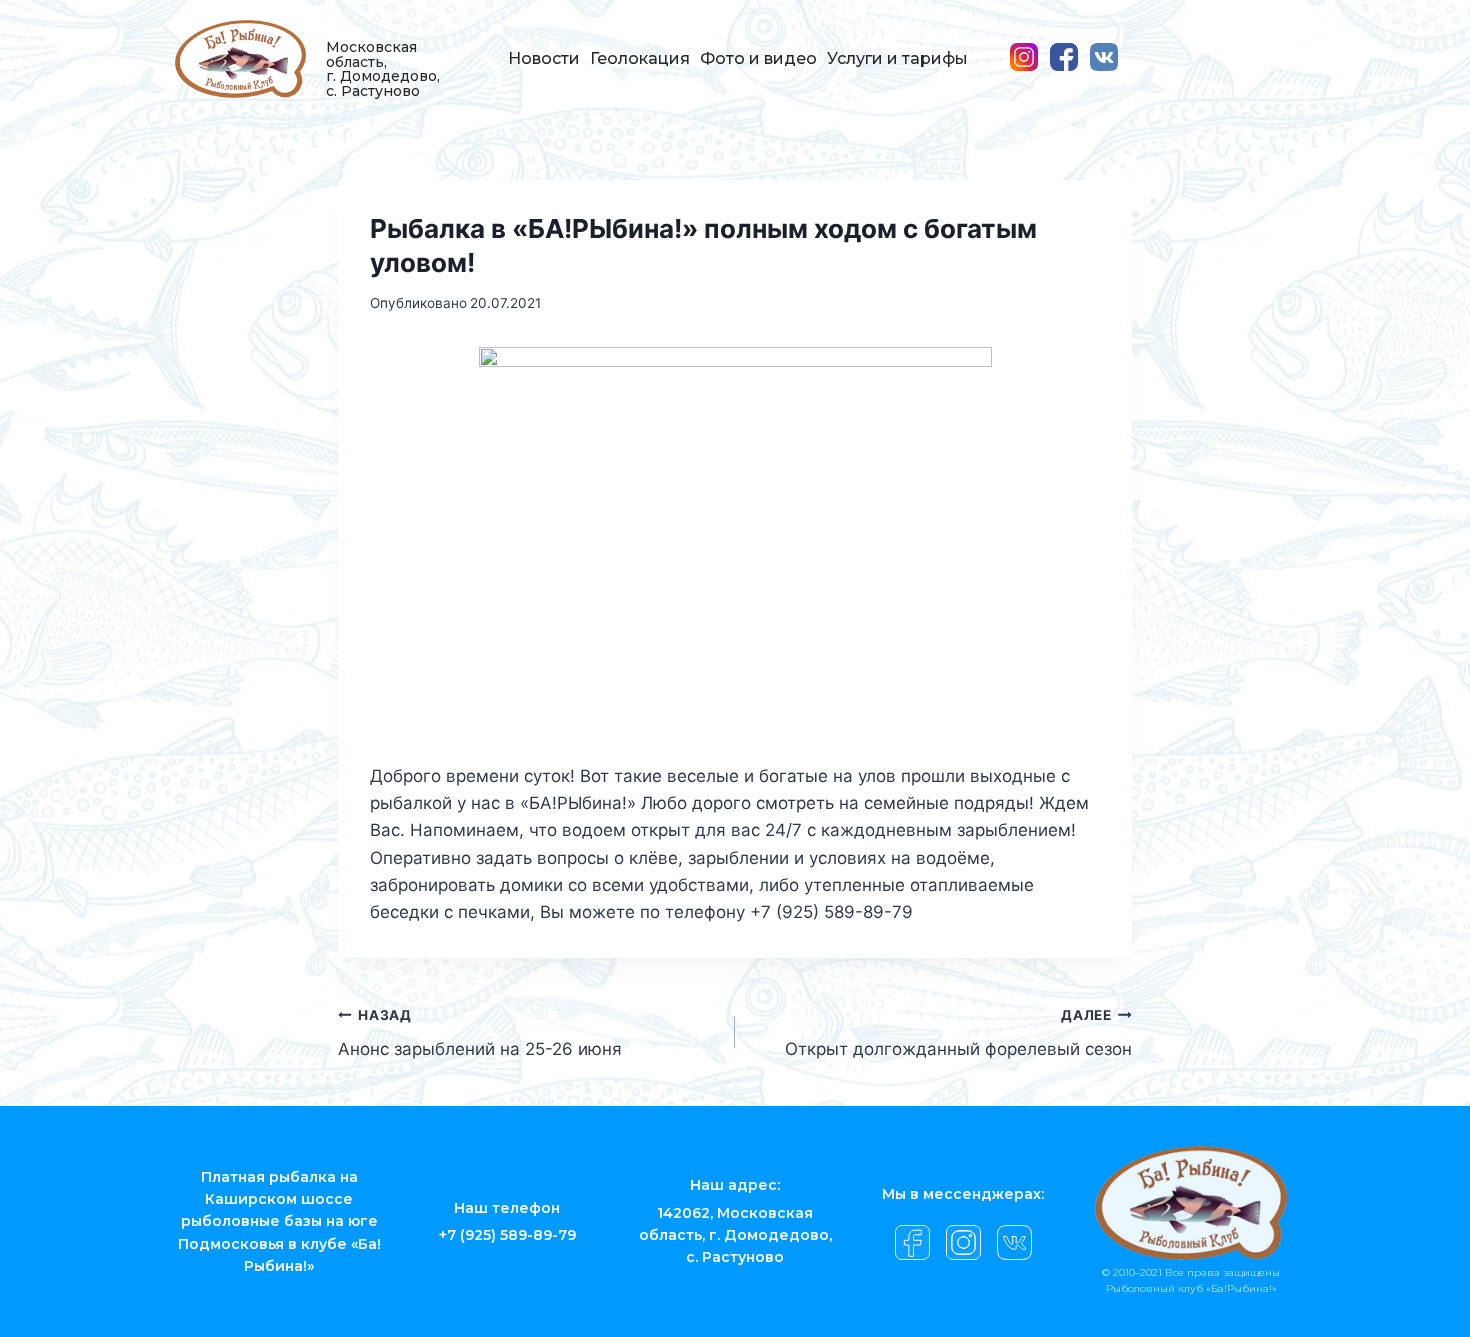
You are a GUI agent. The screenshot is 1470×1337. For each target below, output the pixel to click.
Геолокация (640, 58)
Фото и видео (758, 58)
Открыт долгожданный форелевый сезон (958, 1033)
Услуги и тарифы (897, 58)
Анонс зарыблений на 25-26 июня (480, 1033)
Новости (544, 58)
